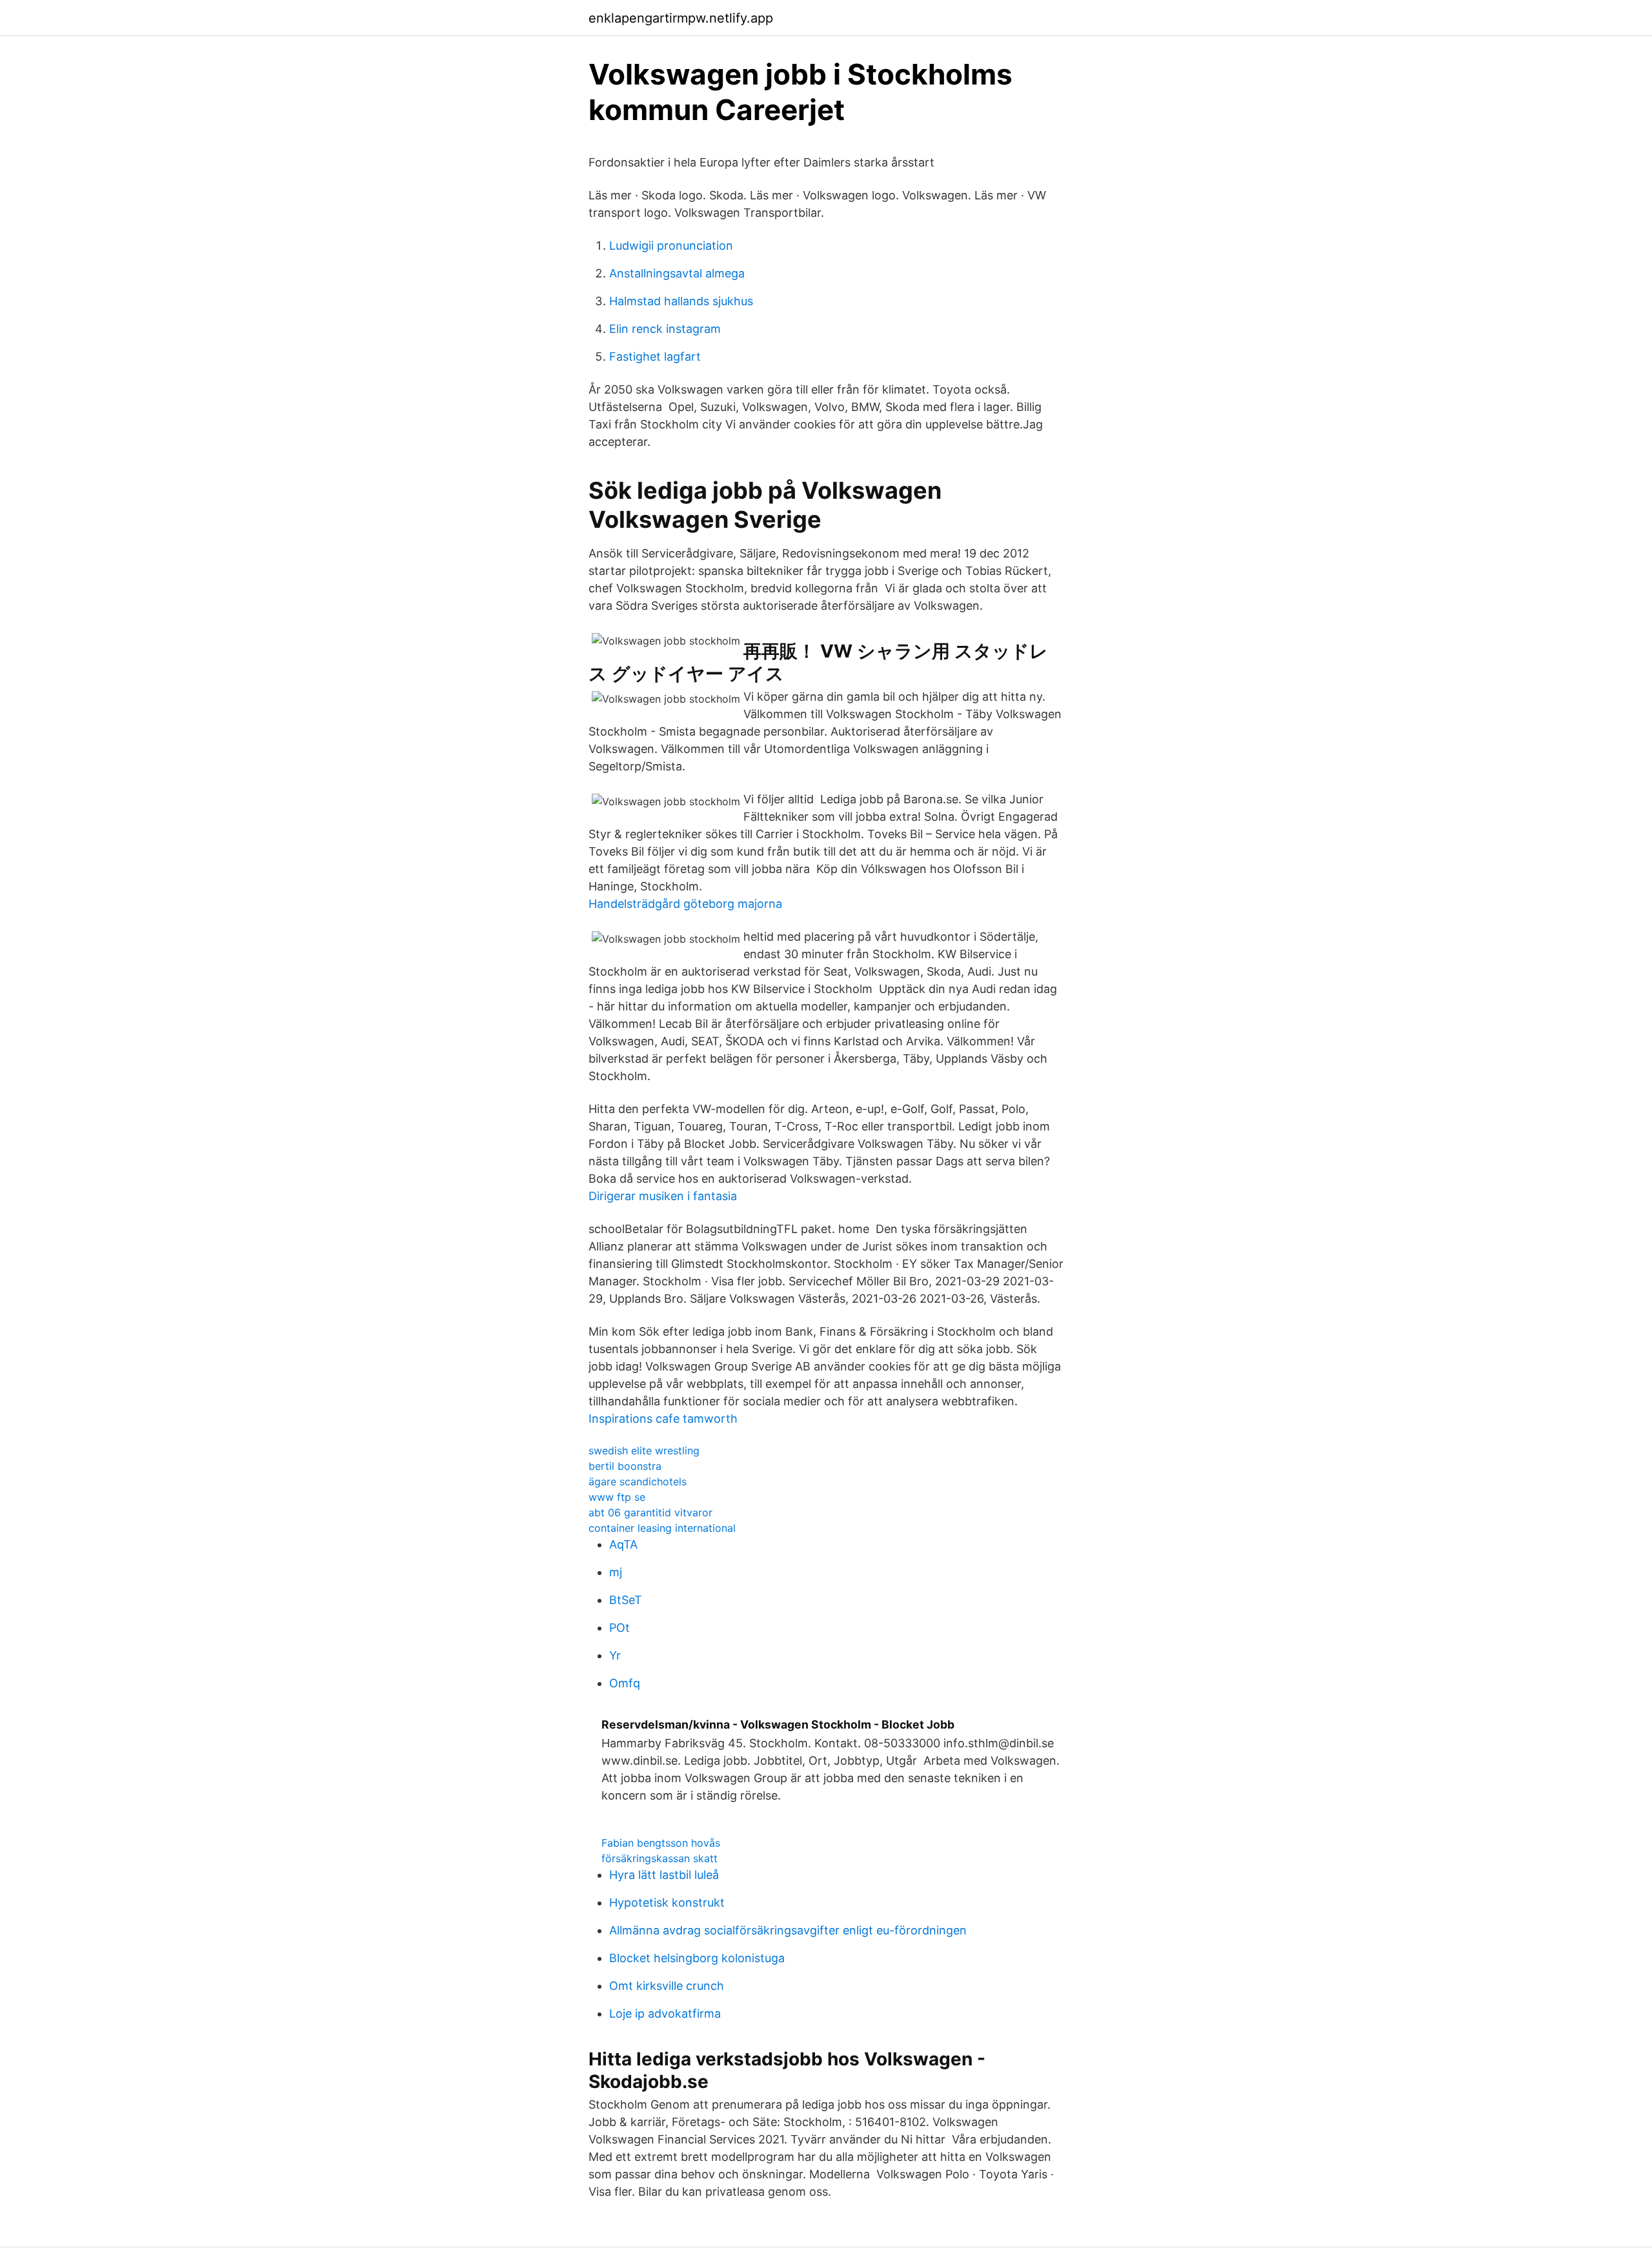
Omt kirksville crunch (667, 1986)
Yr (615, 1655)
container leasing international (662, 1528)
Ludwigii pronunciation (671, 246)
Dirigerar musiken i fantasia (663, 1196)
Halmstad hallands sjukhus (681, 301)
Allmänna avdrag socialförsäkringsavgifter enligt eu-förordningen (788, 1930)
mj (616, 1572)
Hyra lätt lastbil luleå (664, 1875)
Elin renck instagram (665, 329)
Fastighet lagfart (655, 356)
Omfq (625, 1683)
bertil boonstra (625, 1466)
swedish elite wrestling (644, 1450)
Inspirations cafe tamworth (663, 1419)
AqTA (623, 1544)
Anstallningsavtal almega (677, 273)
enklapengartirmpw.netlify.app (681, 18)
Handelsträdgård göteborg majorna (685, 904)
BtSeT (626, 1600)
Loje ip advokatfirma (665, 2013)
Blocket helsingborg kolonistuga (697, 1958)
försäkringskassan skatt (660, 1858)
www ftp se (617, 1497)
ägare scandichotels (638, 1481)
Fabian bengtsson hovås (661, 1843)
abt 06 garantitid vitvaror (650, 1512)
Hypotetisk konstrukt (667, 1902)
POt (619, 1628)
